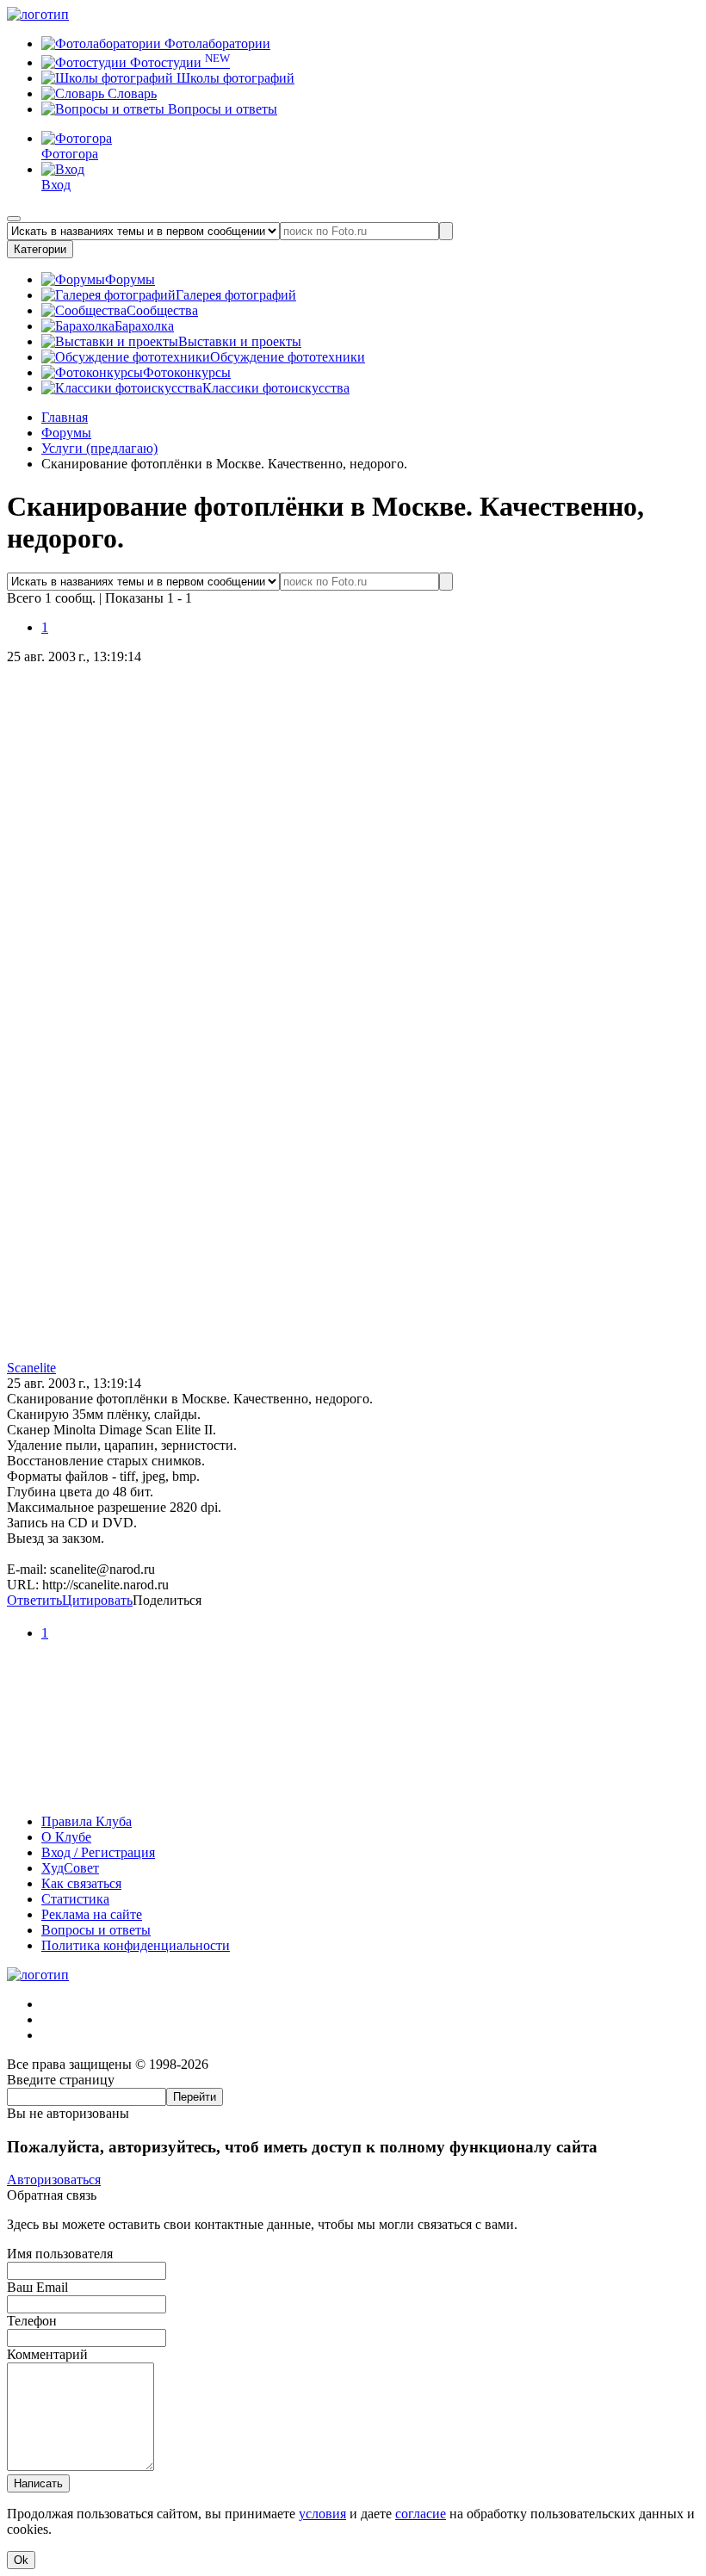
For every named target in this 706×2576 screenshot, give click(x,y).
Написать (38, 2483)
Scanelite (31, 1368)
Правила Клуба (87, 1821)
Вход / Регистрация (98, 1852)
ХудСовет (70, 1868)
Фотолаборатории (216, 43)
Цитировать (97, 1600)
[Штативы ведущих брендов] (353, 1792)
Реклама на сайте (92, 1914)
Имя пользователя (60, 2254)
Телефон (32, 2321)
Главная (65, 417)
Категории (40, 249)
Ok (21, 2560)
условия (322, 2514)
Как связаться (81, 1883)
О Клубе (66, 1837)
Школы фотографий (234, 78)
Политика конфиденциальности (136, 1945)
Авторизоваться (54, 2180)
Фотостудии (178, 62)
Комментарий (47, 2354)
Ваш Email (37, 2287)
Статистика (75, 1899)
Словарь (130, 93)
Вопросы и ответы (221, 109)
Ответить (34, 1600)
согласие (421, 2514)
